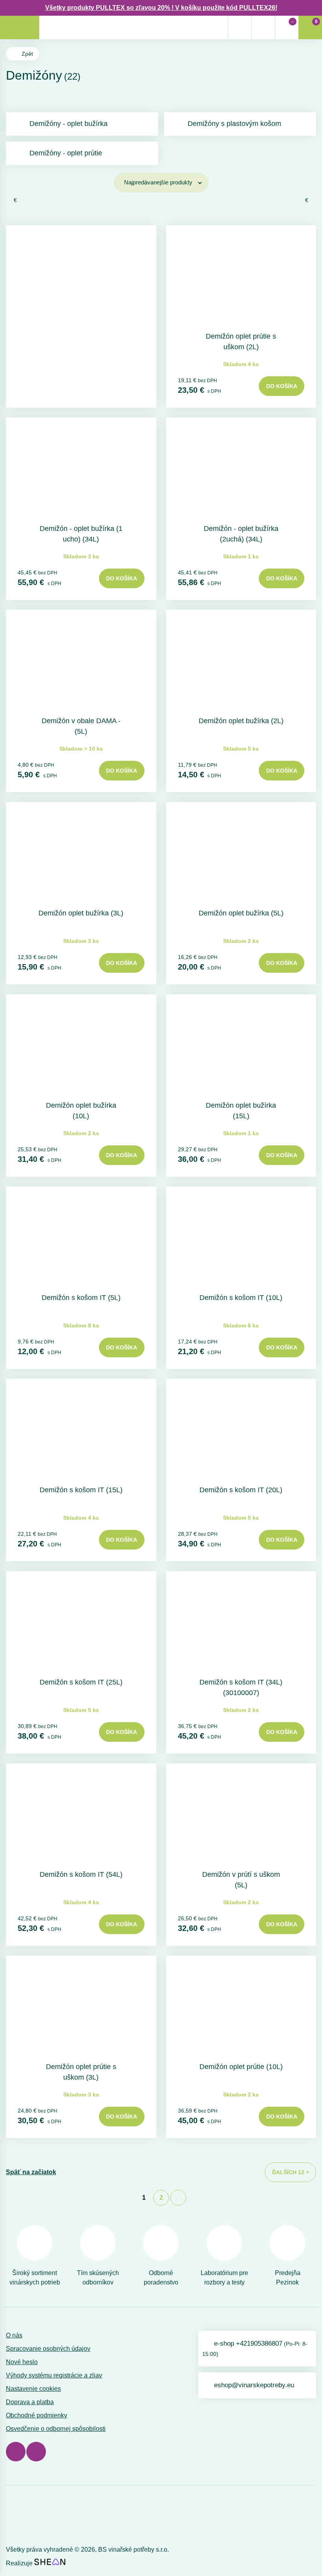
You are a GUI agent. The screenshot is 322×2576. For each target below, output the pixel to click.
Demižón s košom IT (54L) (81, 1874)
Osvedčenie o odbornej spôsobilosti (56, 2429)
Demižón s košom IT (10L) (241, 1298)
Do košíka (282, 386)
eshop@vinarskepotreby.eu (254, 2385)
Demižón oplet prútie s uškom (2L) (241, 342)
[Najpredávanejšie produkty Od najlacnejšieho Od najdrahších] (161, 183)
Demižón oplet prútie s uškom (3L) (81, 2072)
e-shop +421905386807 (255, 2348)
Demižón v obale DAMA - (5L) (81, 726)
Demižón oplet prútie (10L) (241, 2067)
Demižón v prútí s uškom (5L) (241, 1880)
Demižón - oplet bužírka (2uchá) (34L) (241, 534)
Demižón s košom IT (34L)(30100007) (241, 1687)
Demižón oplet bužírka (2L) (241, 721)
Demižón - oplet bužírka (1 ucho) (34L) (81, 534)
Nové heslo (22, 2362)
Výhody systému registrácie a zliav (54, 2375)
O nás (14, 2335)
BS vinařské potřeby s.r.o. (134, 2550)
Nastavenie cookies (33, 2389)
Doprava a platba (30, 2402)
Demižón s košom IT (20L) (241, 1490)
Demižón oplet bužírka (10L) (81, 1111)
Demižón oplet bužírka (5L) (241, 913)
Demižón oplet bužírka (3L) (81, 913)
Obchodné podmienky (37, 2415)
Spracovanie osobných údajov (48, 2349)
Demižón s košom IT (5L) (81, 1298)
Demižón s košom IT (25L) (81, 1682)
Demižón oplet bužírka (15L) (241, 1111)
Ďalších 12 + (291, 2172)
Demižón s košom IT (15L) (81, 1490)
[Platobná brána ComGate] (26, 2517)
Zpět (27, 54)
